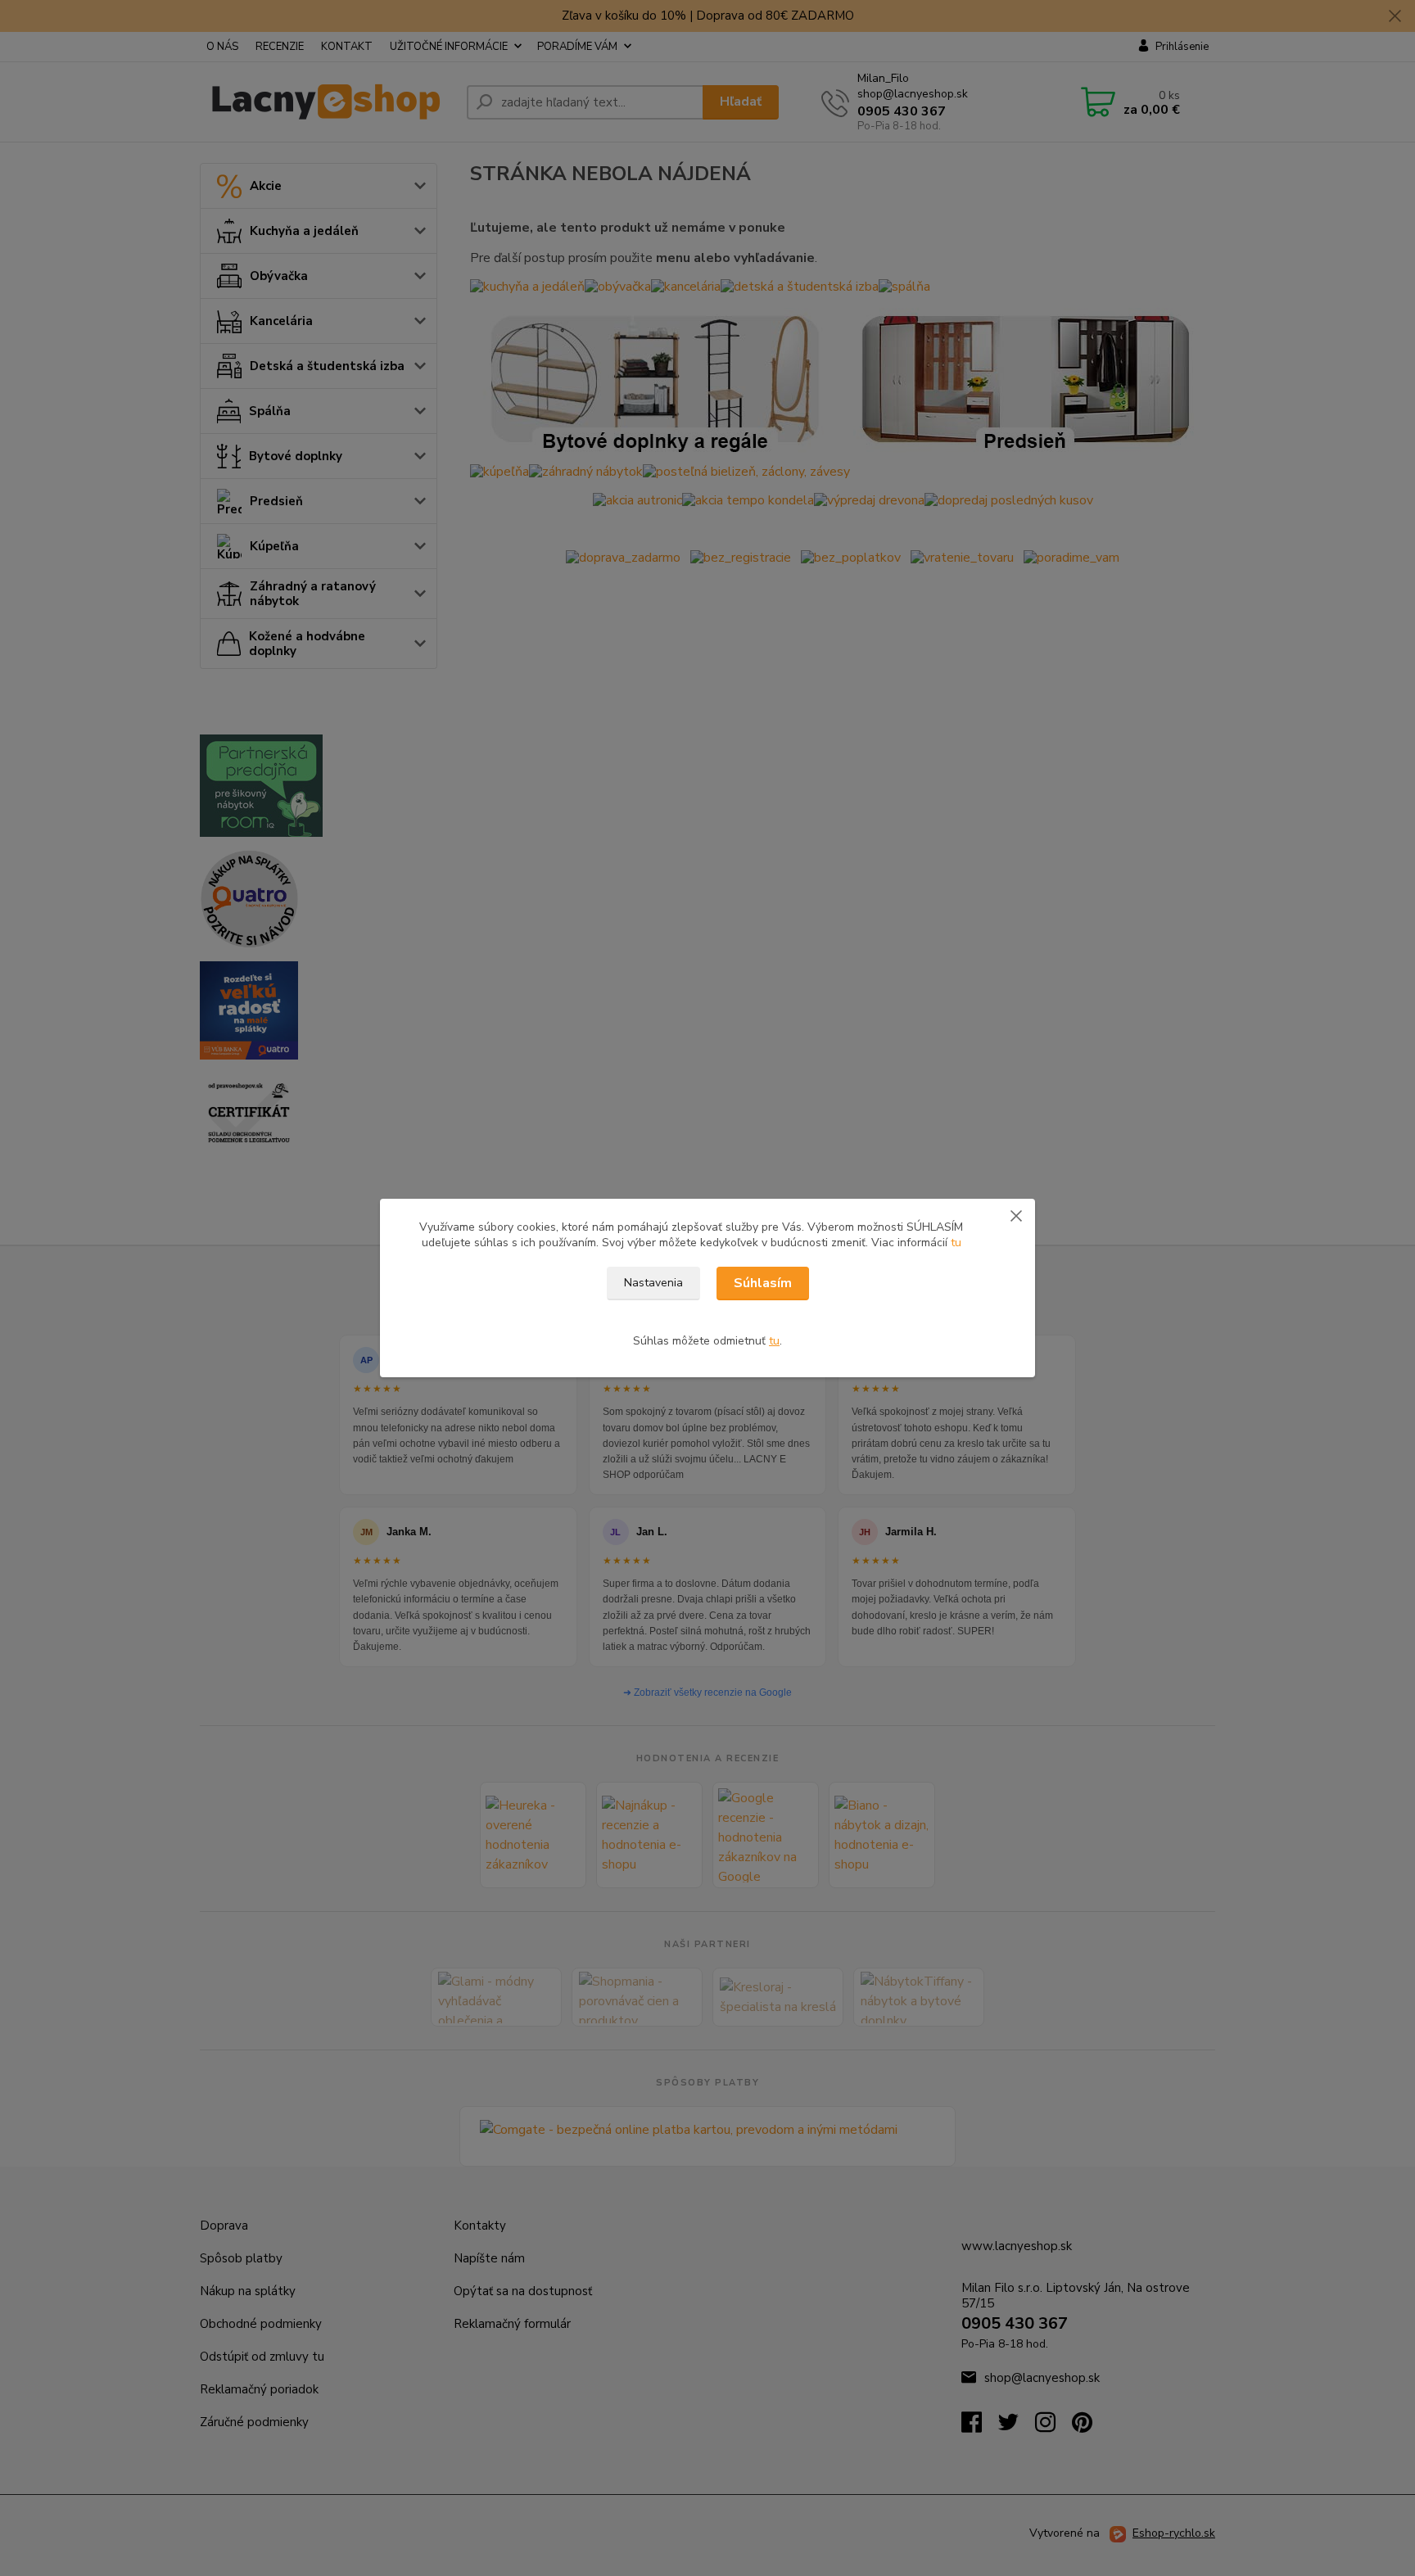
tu (956, 1243)
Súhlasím (763, 1283)
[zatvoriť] (1016, 1215)
